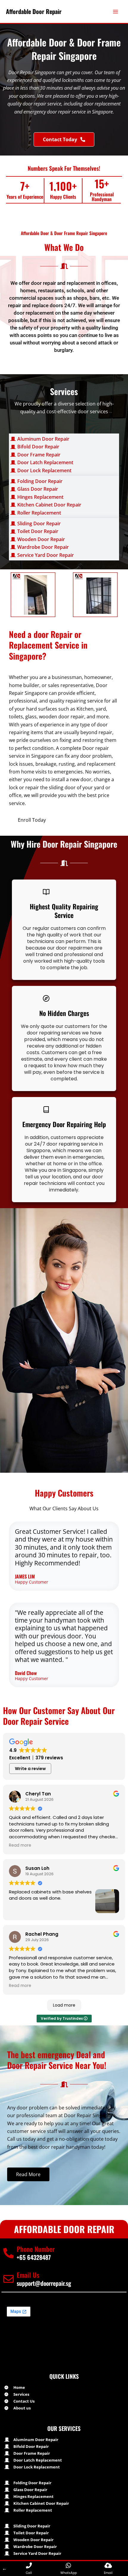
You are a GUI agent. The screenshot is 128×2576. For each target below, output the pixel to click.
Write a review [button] (30, 1769)
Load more (64, 2005)
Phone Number (36, 2249)
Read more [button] (20, 1845)
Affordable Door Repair (34, 11)
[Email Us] (8, 2279)
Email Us (28, 2275)
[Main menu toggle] (115, 12)
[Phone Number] (8, 2253)
